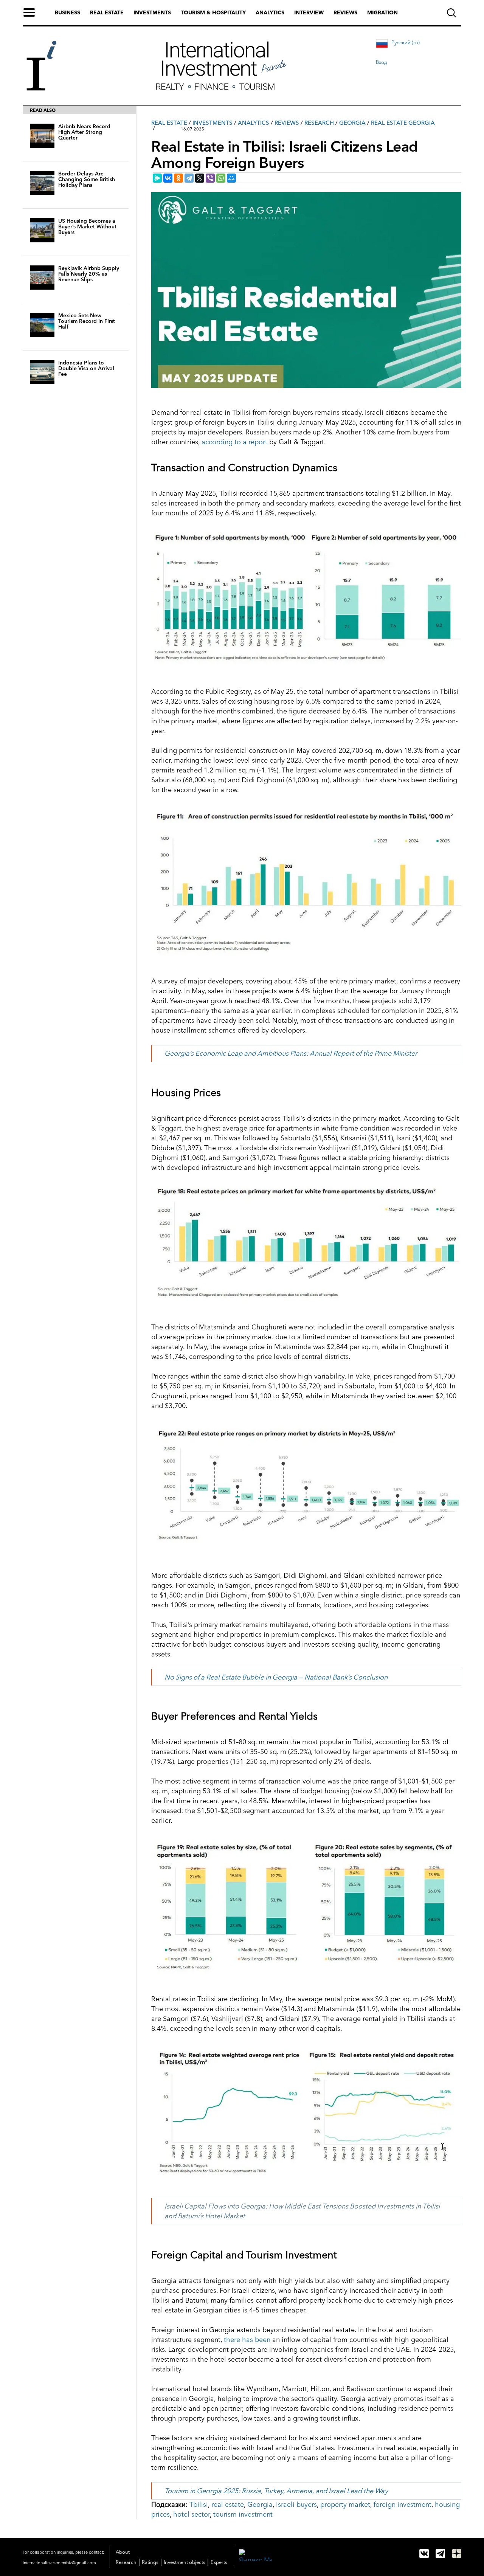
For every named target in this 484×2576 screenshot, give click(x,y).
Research (319, 123)
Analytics (270, 12)
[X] (200, 178)
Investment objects (185, 2562)
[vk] (424, 2554)
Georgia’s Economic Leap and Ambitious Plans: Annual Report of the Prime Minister (291, 1053)
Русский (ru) (406, 42)
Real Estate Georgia (403, 123)
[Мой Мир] (231, 178)
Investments (152, 12)
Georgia (352, 123)
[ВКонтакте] (168, 178)
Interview (309, 12)
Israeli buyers (296, 2505)
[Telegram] (189, 178)
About (123, 2552)
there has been (247, 2340)
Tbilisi (199, 2505)
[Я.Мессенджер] (157, 178)
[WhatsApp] (221, 178)
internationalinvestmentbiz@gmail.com (59, 2563)
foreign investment (403, 2505)
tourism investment (243, 2514)
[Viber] (210, 178)
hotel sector (192, 2514)
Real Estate (169, 123)
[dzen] (457, 2554)
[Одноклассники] (178, 178)
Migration (382, 12)
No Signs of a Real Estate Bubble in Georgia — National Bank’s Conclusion (276, 1677)
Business (67, 12)
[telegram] (440, 2554)
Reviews (345, 12)
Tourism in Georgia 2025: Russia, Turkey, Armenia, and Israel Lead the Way (276, 2491)
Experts (219, 2562)
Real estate (107, 12)
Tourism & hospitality (213, 12)
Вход (382, 62)
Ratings (150, 2562)
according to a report (234, 442)
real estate (228, 2505)
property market (345, 2505)
